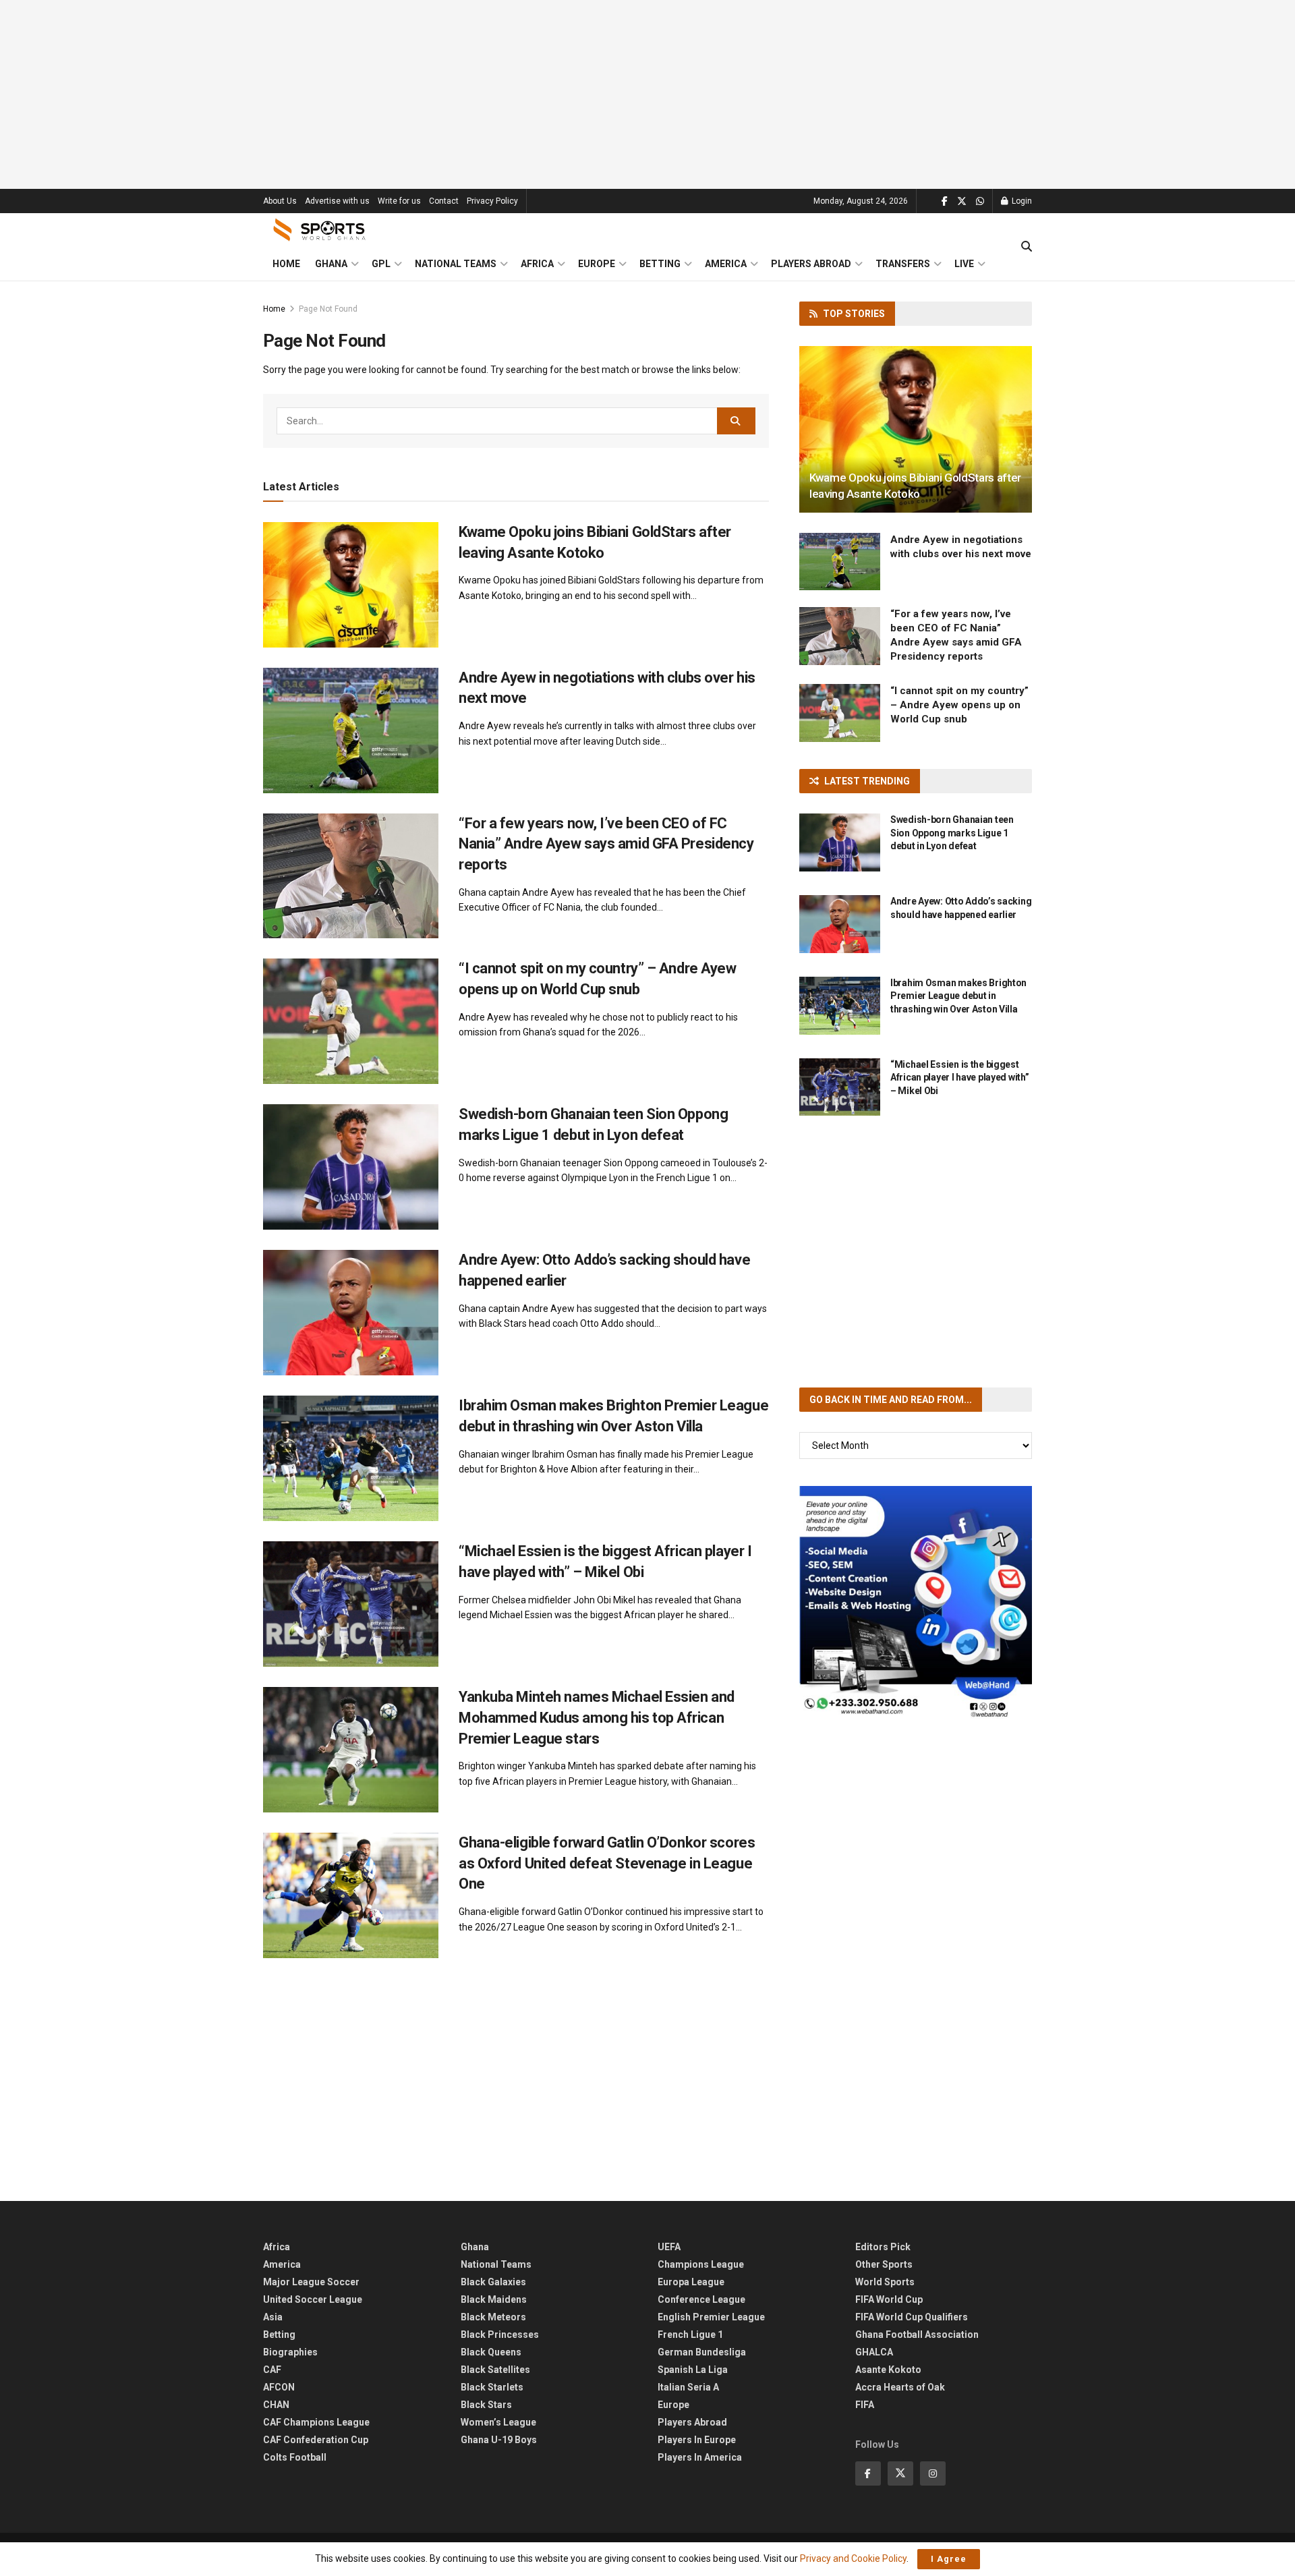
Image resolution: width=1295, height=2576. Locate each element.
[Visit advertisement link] (916, 1602)
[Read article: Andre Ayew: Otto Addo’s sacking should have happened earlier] (351, 1313)
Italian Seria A (688, 2387)
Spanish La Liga (693, 2370)
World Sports (885, 2282)
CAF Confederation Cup (316, 2440)
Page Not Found (328, 309)
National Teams (456, 264)
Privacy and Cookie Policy (853, 2558)
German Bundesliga (702, 2352)
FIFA (865, 2405)
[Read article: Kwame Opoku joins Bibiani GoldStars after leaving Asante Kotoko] (351, 585)
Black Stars (486, 2405)
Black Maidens (494, 2299)
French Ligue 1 (690, 2335)
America (726, 264)
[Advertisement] (647, 94)
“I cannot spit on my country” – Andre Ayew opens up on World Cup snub (959, 705)
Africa (537, 264)
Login (1021, 201)
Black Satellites (495, 2370)
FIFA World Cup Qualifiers (912, 2317)
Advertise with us (337, 201)
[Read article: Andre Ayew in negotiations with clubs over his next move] (351, 731)
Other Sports (884, 2264)
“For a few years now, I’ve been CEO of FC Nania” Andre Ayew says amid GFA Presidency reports (606, 844)
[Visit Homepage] (320, 230)
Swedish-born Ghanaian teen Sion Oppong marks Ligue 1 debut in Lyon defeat (952, 833)
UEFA (669, 2247)
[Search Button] (1027, 247)
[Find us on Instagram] (933, 2473)
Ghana (331, 264)
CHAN (276, 2405)
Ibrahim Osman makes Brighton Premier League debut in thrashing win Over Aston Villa (958, 996)
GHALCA (874, 2352)
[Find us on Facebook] (945, 201)
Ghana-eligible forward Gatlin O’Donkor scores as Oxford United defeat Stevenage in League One (607, 1863)
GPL (381, 264)
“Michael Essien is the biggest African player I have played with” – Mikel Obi (959, 1078)
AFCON (279, 2387)
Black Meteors (493, 2317)
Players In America (700, 2457)
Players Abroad (811, 264)
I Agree (949, 2559)
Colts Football (295, 2457)
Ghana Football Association (917, 2335)
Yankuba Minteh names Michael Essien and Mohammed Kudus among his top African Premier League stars (597, 1718)
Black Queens (491, 2352)
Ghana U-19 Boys (499, 2440)
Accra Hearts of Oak (900, 2387)
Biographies (290, 2352)
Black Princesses (500, 2335)
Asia (273, 2317)
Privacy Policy (492, 201)
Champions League (701, 2264)
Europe (597, 264)
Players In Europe (697, 2440)
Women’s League (498, 2422)
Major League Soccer (311, 2282)
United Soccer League (313, 2299)
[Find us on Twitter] (962, 201)
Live (964, 264)
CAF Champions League (316, 2422)
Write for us (399, 201)
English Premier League (711, 2317)
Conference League (701, 2299)
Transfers (903, 264)
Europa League (691, 2282)
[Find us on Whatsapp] (980, 201)
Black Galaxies (493, 2282)
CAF (272, 2370)
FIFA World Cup (889, 2299)
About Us (280, 201)
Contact (444, 201)
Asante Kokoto (888, 2370)
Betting (660, 264)
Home (286, 264)
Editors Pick (883, 2247)
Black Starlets (492, 2387)
